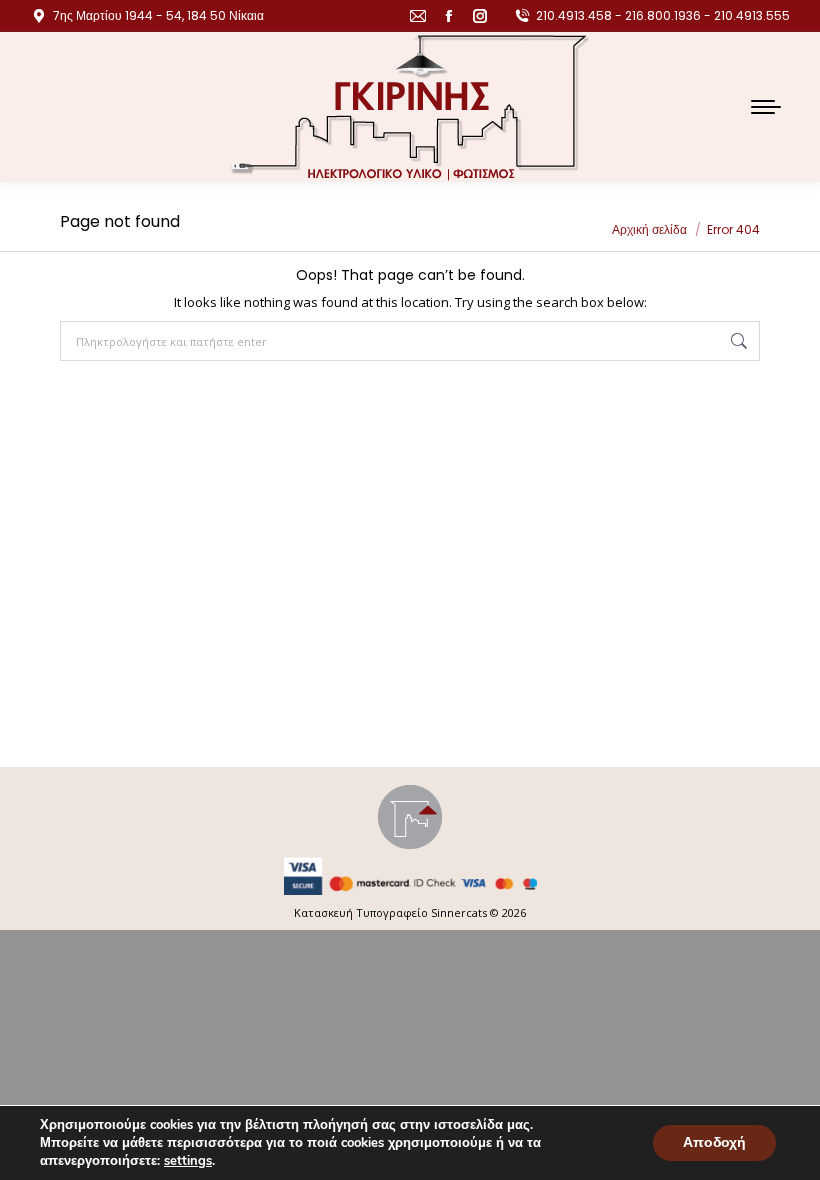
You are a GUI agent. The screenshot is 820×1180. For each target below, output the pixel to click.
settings (188, 1161)
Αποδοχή (714, 1142)
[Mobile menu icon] (766, 107)
